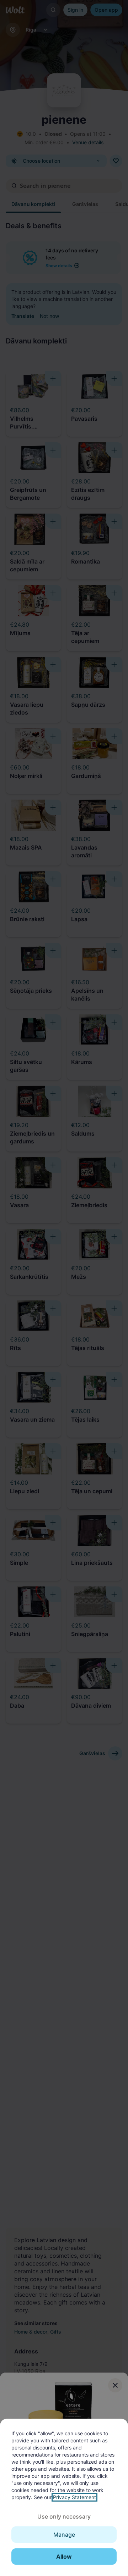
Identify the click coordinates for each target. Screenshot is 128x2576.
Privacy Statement (74, 2497)
